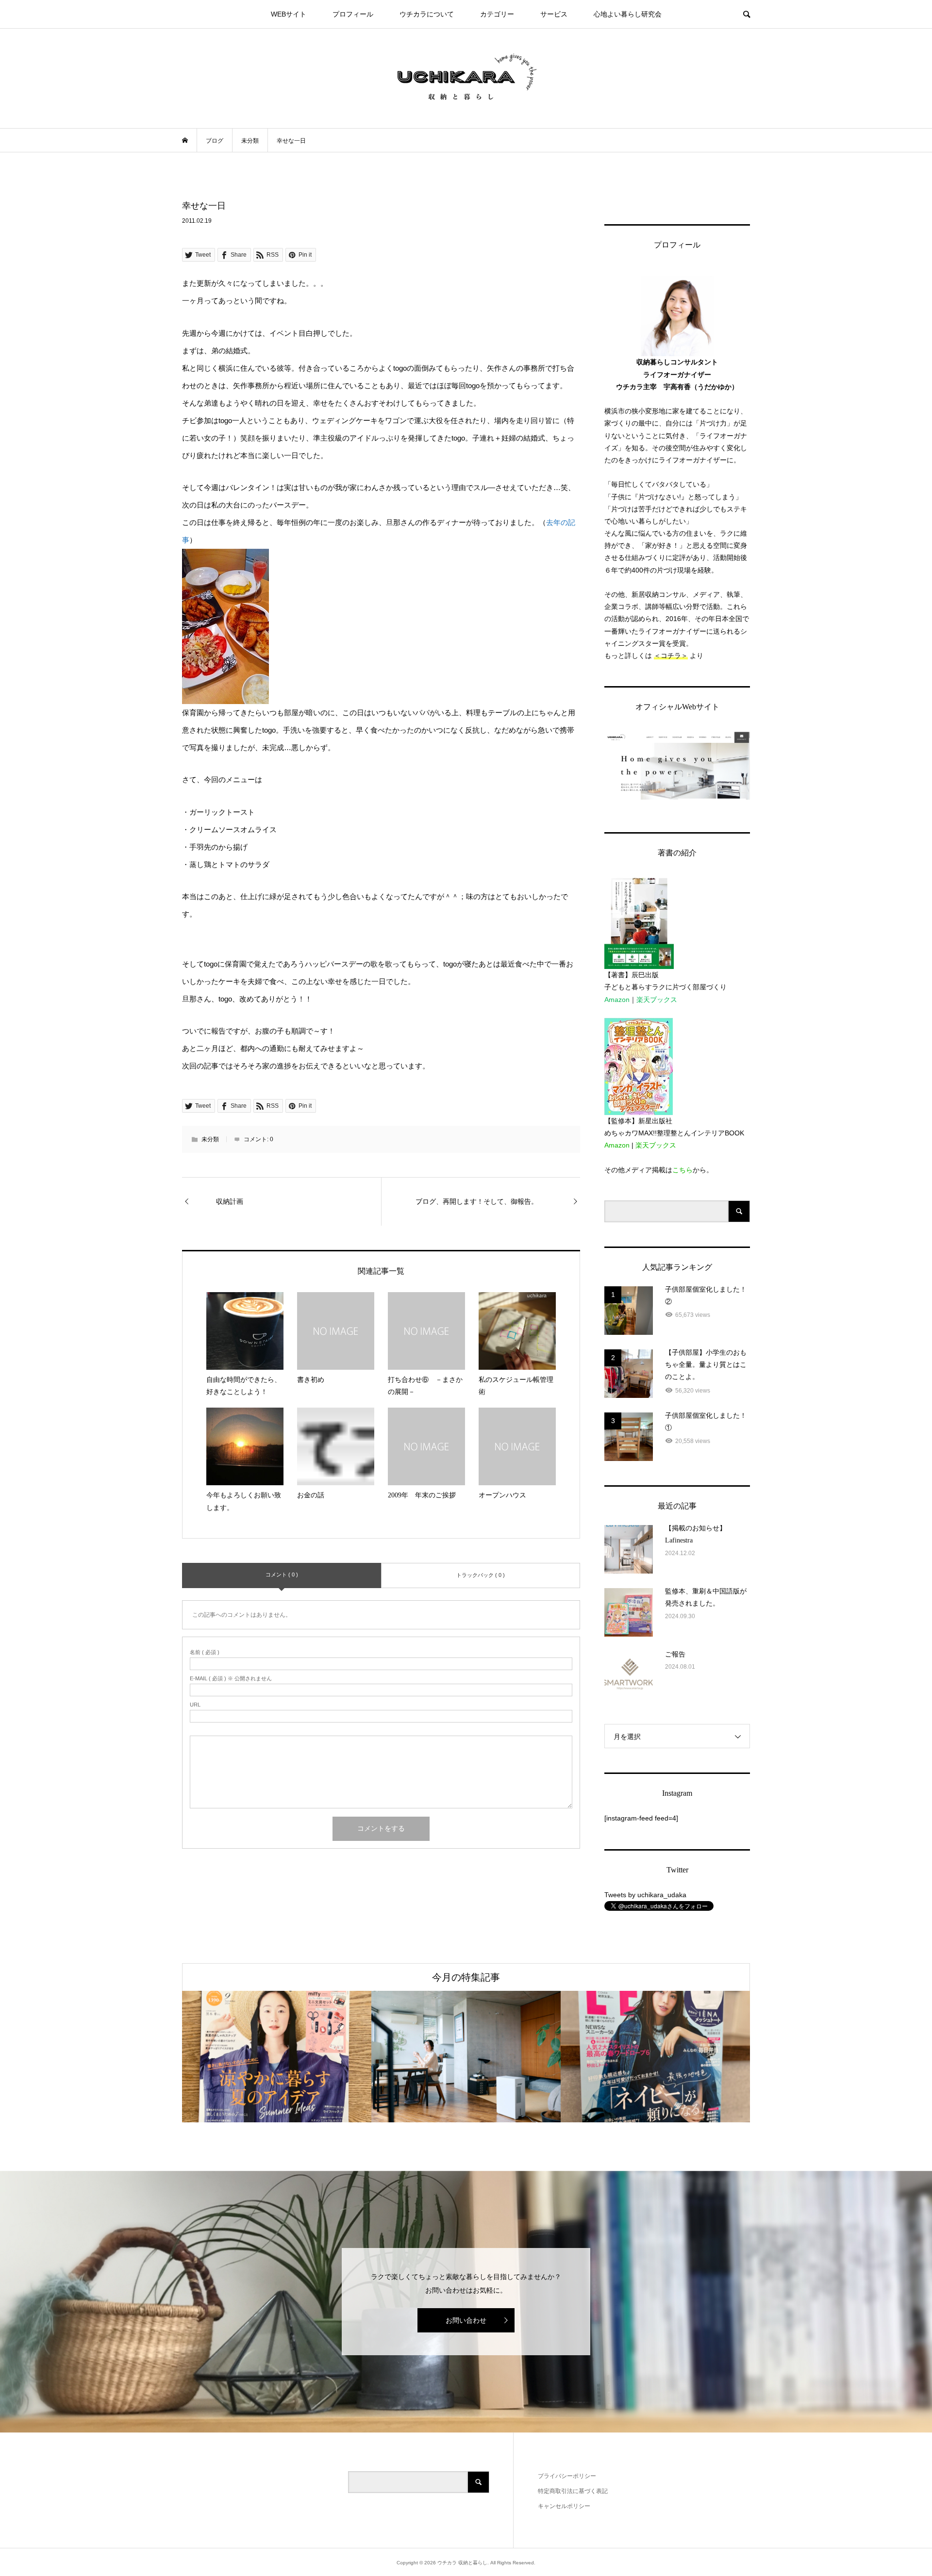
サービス (554, 14)
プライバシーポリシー (567, 2476)
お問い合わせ (466, 2320)
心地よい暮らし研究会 (628, 14)
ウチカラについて (427, 14)
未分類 (210, 1139)
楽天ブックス (657, 1000)
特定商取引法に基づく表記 (573, 2491)
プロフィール (353, 14)
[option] (277, 2057)
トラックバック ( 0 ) (481, 1575)
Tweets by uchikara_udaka (645, 1895)
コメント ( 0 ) (282, 1575)
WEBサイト (289, 14)
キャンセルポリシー (564, 2506)
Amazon (617, 1000)
